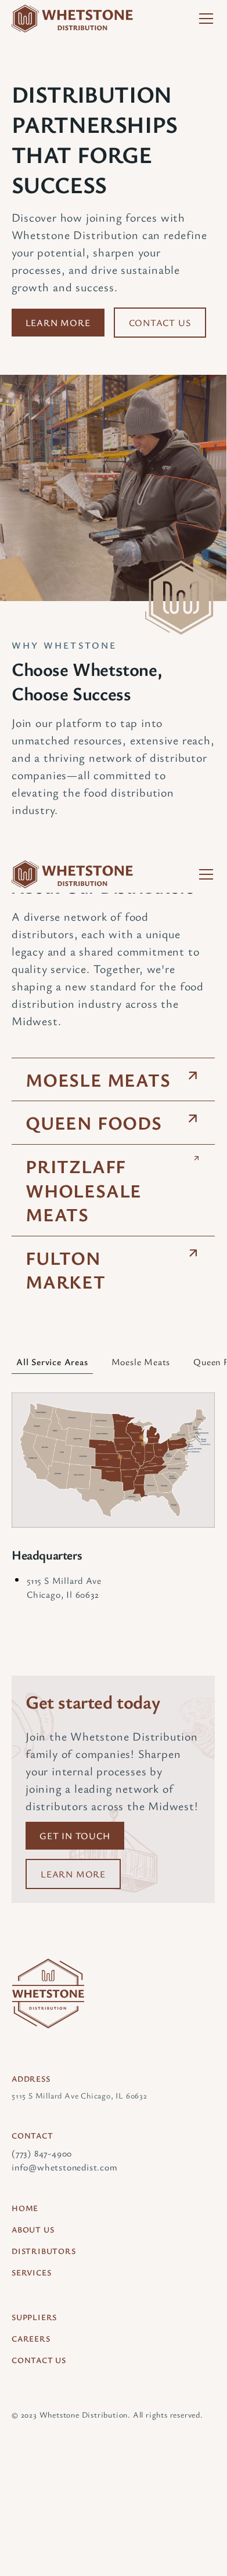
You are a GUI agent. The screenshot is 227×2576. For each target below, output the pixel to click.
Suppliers (34, 2317)
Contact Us (160, 323)
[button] (204, 19)
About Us (33, 2229)
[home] (72, 19)
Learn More (58, 323)
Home (25, 2208)
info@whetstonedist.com (65, 2167)
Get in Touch (75, 1836)
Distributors (44, 2251)
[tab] (52, 1362)
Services (31, 2272)
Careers (31, 2338)
